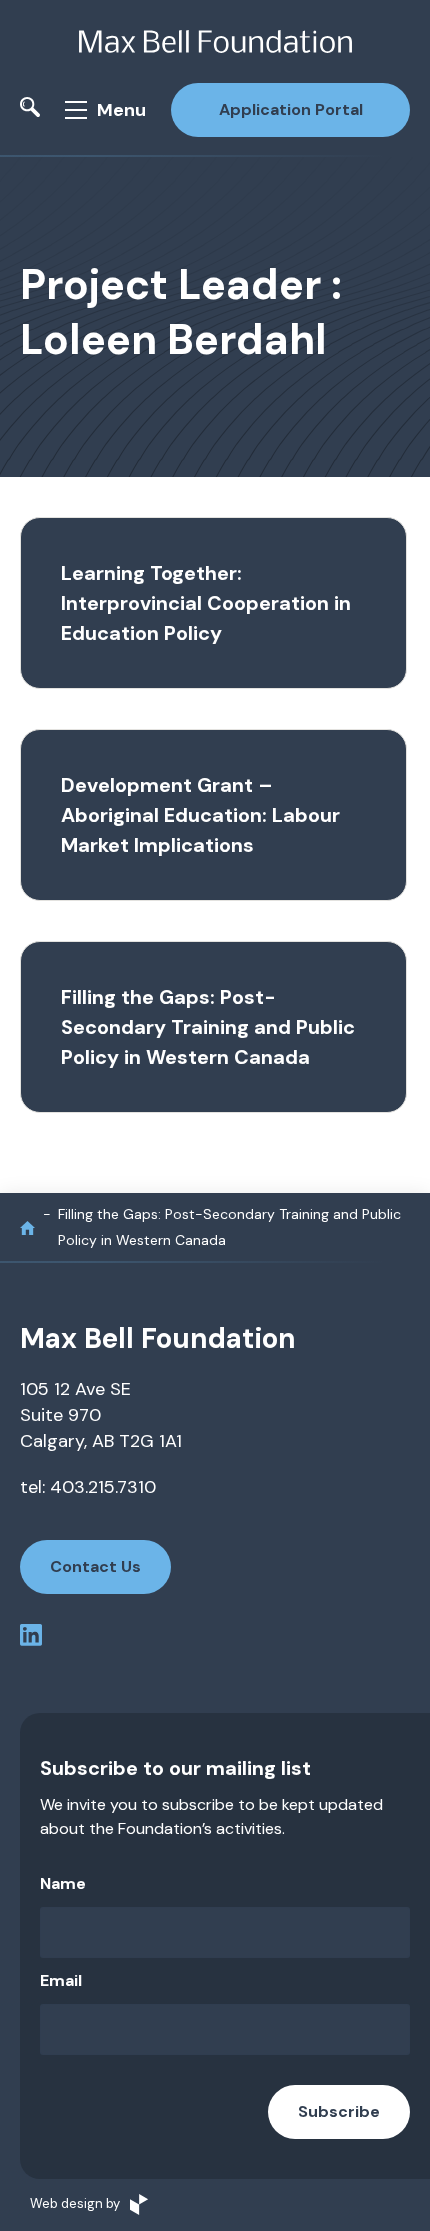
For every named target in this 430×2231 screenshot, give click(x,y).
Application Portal (291, 109)
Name (63, 1883)
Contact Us (95, 1566)
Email (61, 1980)
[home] (27, 1227)
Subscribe (339, 2111)
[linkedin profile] (31, 1638)
